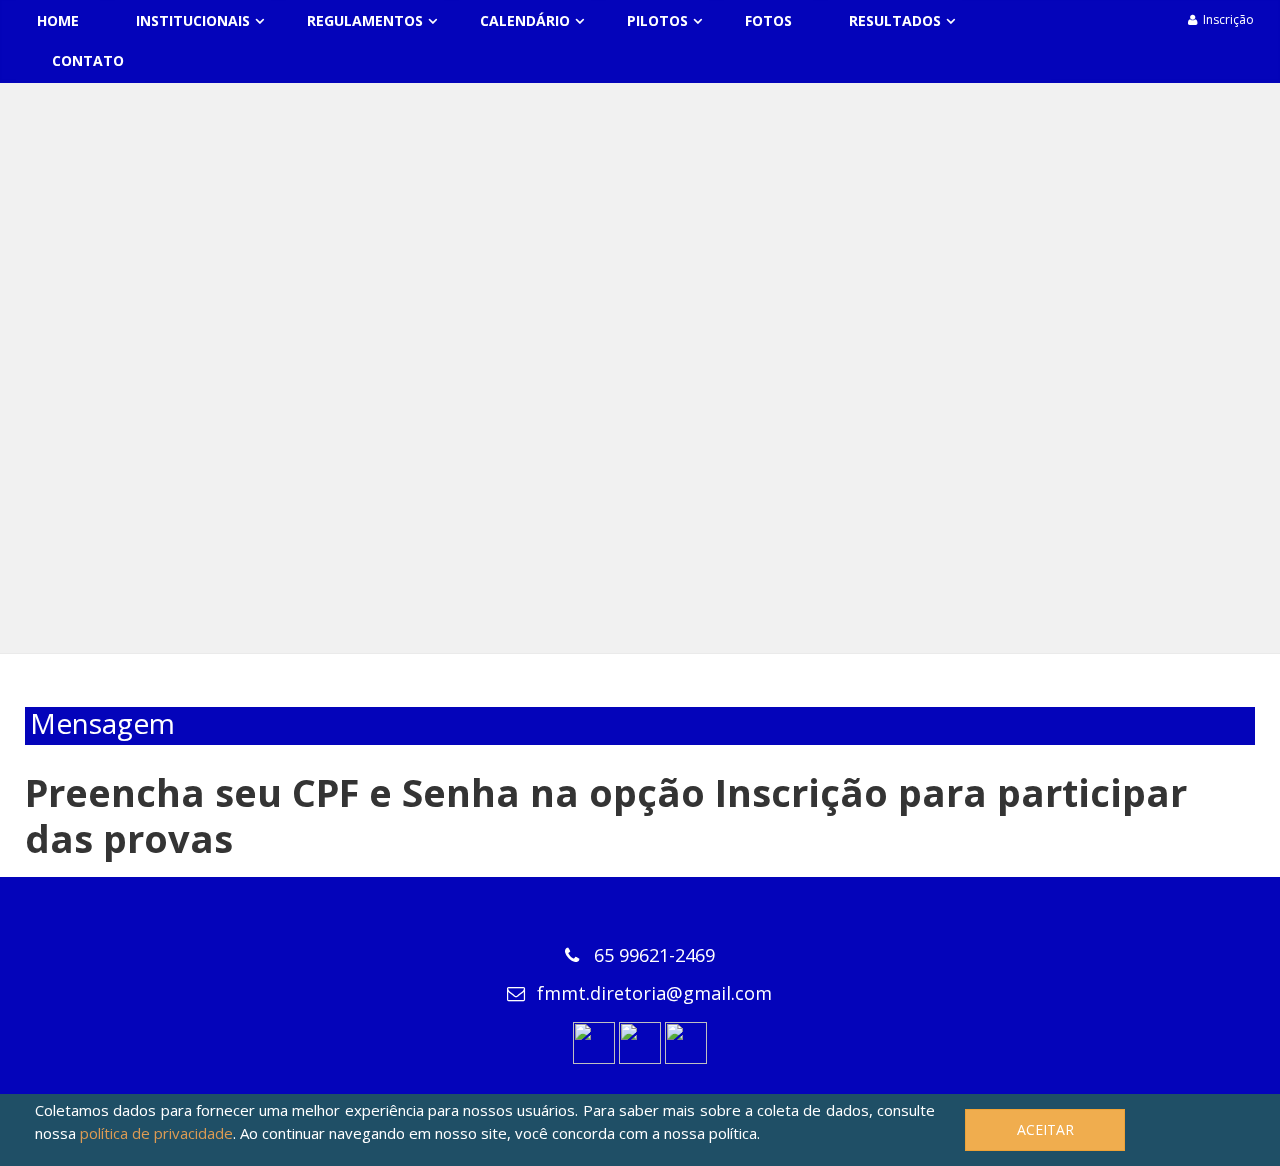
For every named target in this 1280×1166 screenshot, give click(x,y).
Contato (88, 60)
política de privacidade (156, 1133)
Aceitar (1045, 1129)
